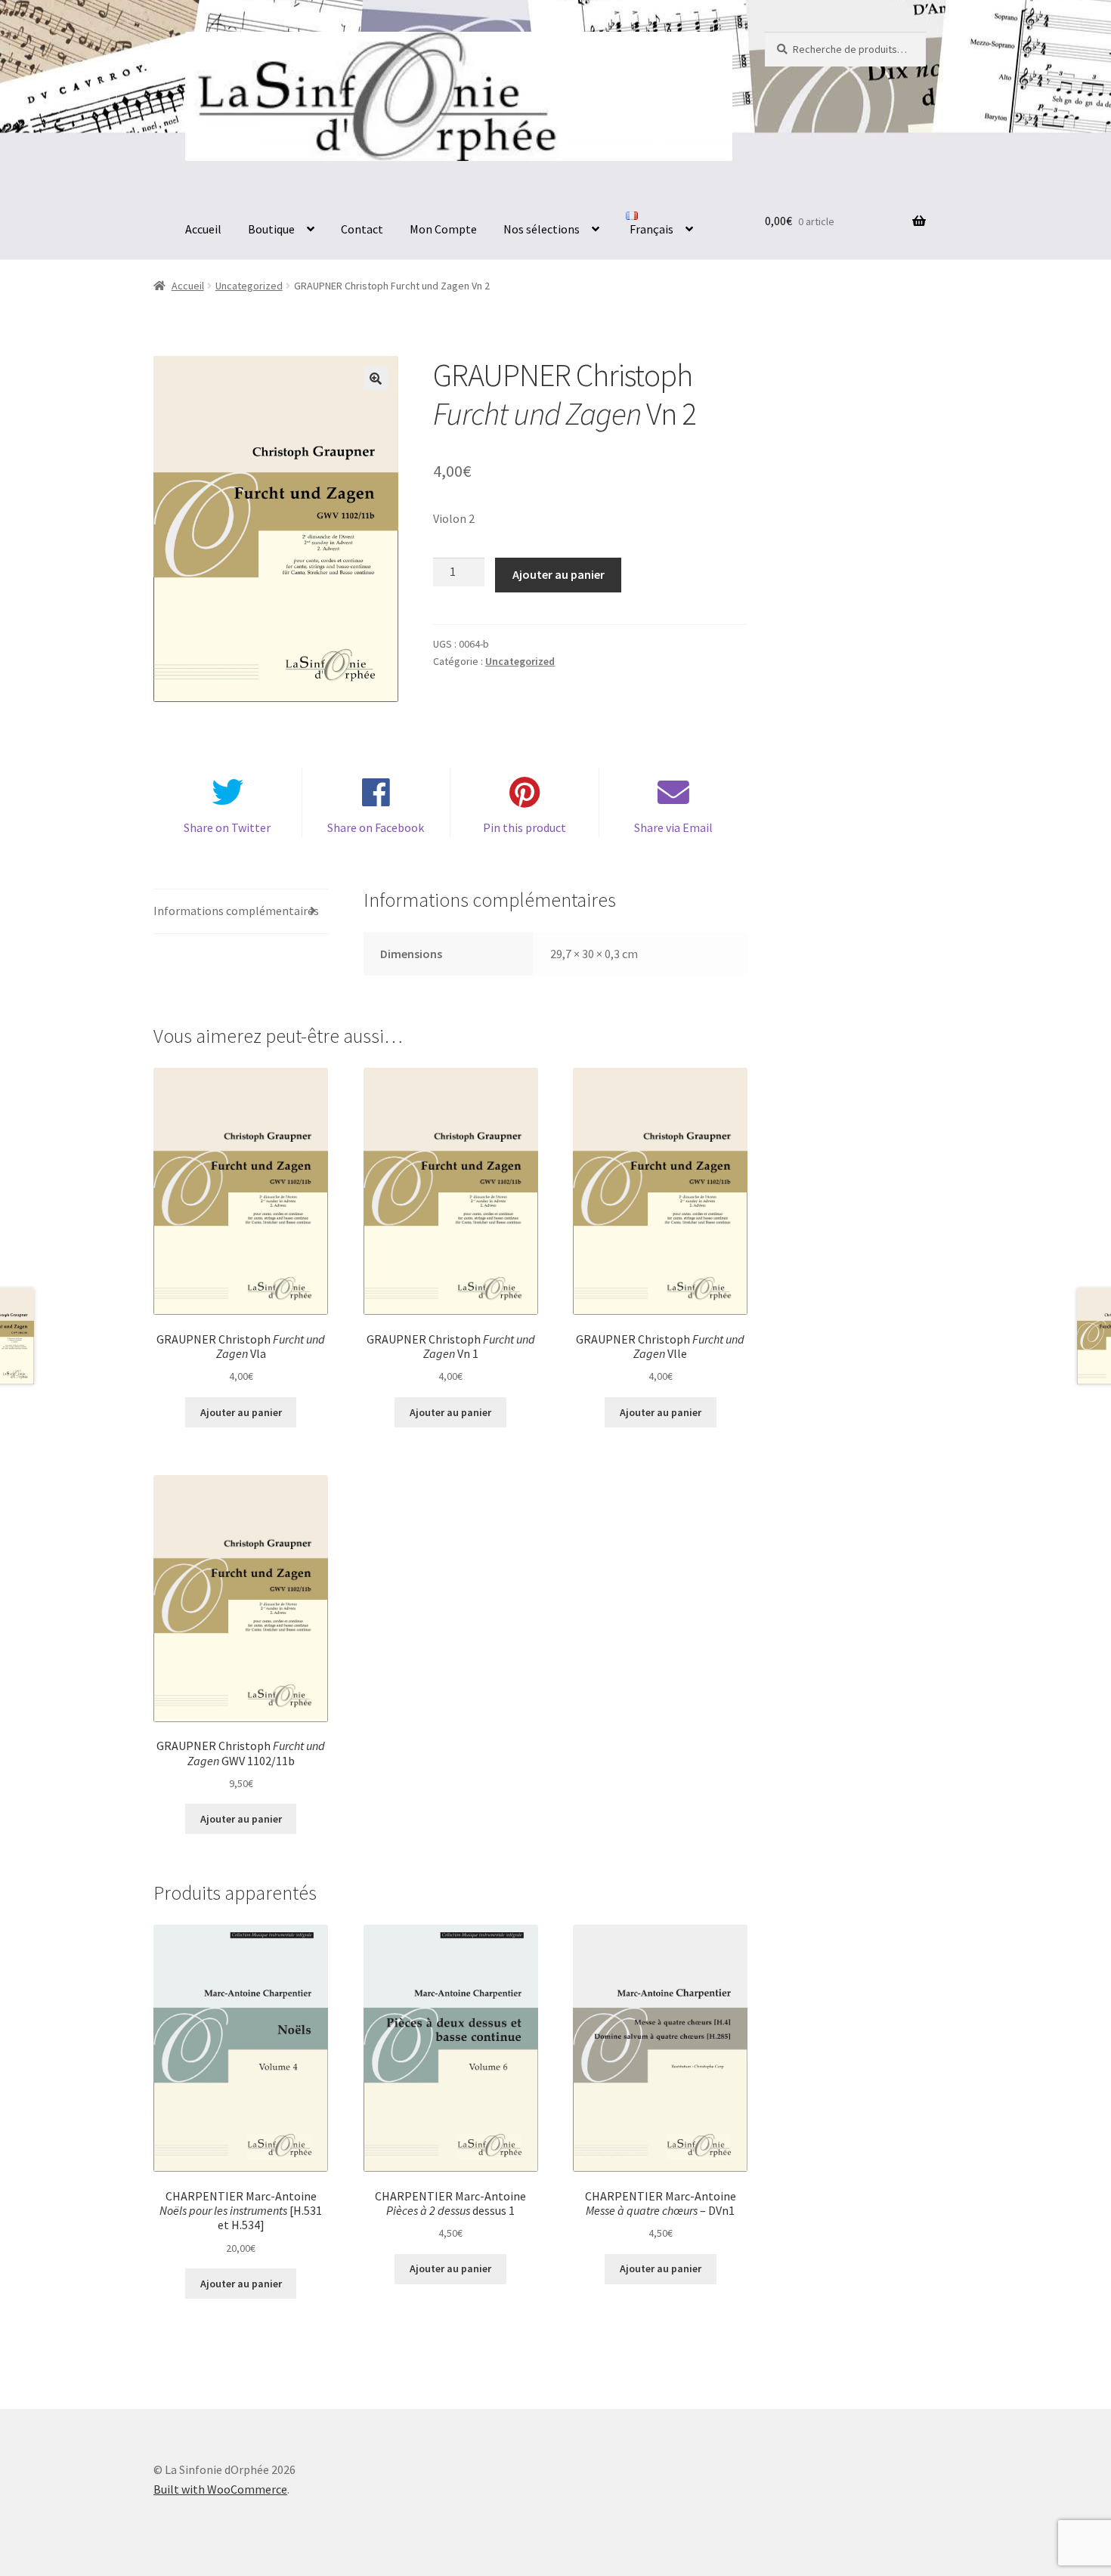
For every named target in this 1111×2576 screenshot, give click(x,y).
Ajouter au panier (559, 574)
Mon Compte (443, 229)
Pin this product (525, 827)
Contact (362, 229)
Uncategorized (249, 286)
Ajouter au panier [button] (241, 1412)
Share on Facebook (376, 827)
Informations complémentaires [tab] (236, 911)
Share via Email (673, 827)
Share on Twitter (227, 827)
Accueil (203, 229)
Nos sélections (542, 229)
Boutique (271, 229)
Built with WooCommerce (220, 2489)
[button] (376, 379)
